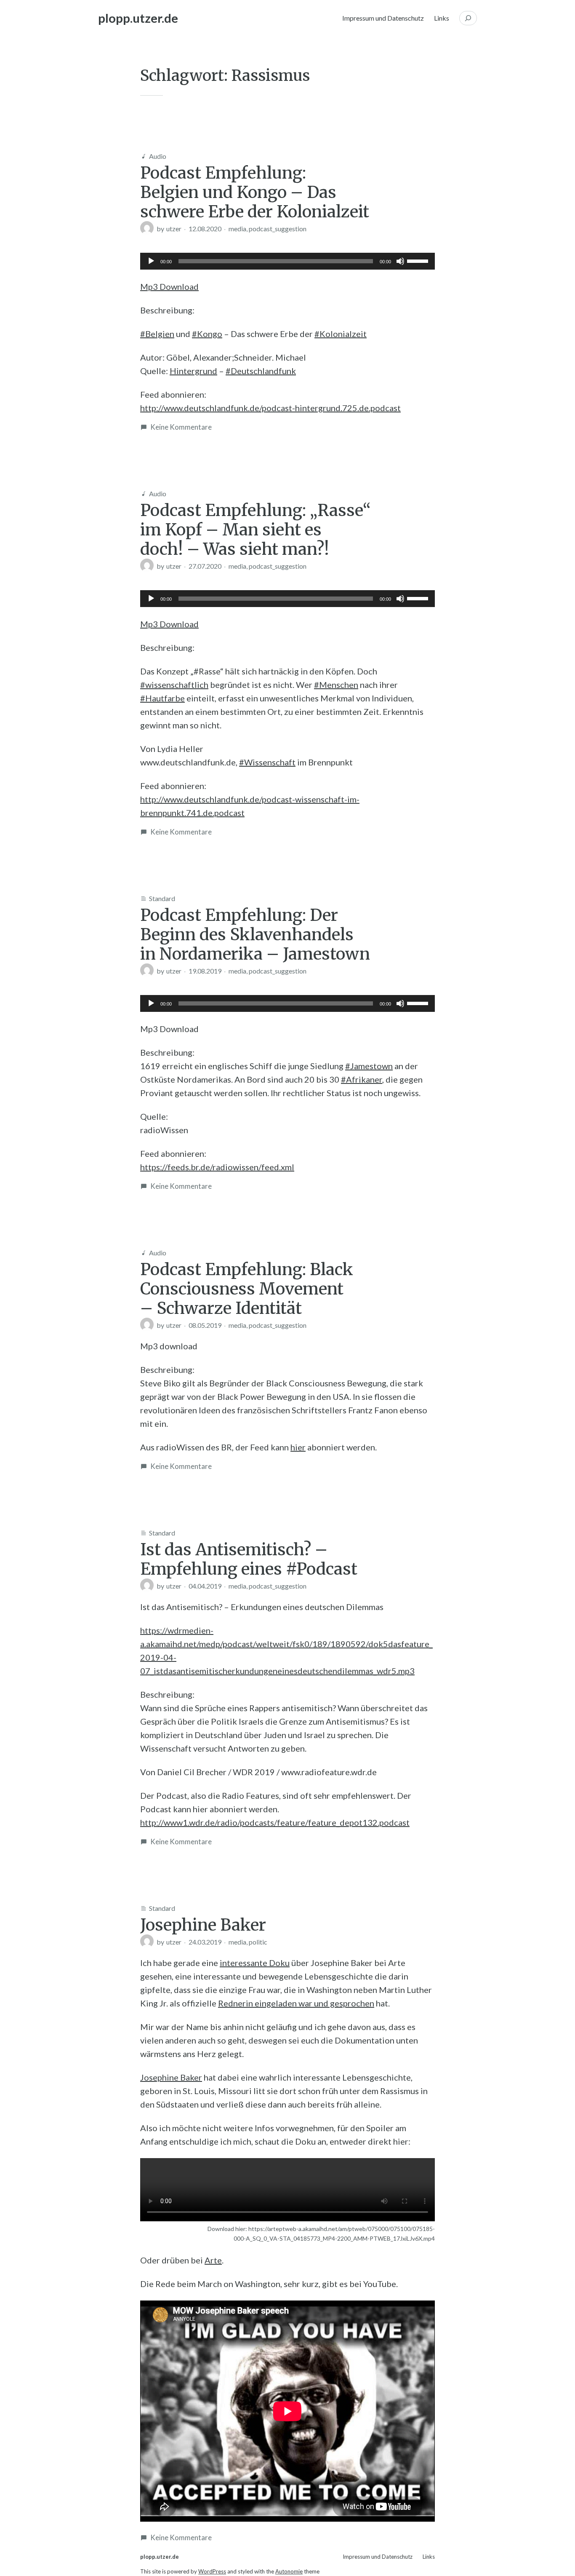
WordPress (212, 2571)
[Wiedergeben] (151, 261)
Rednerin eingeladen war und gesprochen (296, 2003)
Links (442, 18)
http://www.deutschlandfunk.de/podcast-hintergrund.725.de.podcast (270, 408)
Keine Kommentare (181, 427)
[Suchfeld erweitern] (468, 18)
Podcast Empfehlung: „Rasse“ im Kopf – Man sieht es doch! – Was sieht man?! (256, 530)
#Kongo (207, 334)
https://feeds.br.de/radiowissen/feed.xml (217, 1167)
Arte (213, 2260)
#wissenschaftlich (174, 685)
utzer (174, 229)
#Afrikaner (362, 1079)
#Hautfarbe (162, 698)
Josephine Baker (203, 1925)
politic (258, 1942)
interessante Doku (255, 1963)
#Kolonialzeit (341, 334)
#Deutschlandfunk (261, 371)
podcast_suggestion (278, 229)
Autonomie (289, 2571)
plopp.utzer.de (138, 18)
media (237, 229)
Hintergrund (193, 371)
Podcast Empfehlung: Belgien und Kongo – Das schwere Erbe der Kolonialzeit (255, 192)
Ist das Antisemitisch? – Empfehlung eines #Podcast (249, 1559)
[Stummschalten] (400, 261)
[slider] (419, 260)
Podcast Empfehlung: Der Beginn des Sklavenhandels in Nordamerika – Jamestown (255, 934)
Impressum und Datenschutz (383, 18)
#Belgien (157, 334)
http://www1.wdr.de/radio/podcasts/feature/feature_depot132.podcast (275, 1822)
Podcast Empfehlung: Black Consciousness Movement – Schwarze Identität (247, 1289)
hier (298, 1447)
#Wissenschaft (267, 762)
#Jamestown (369, 1066)
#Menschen (336, 685)
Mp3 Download (169, 286)
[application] (287, 261)
